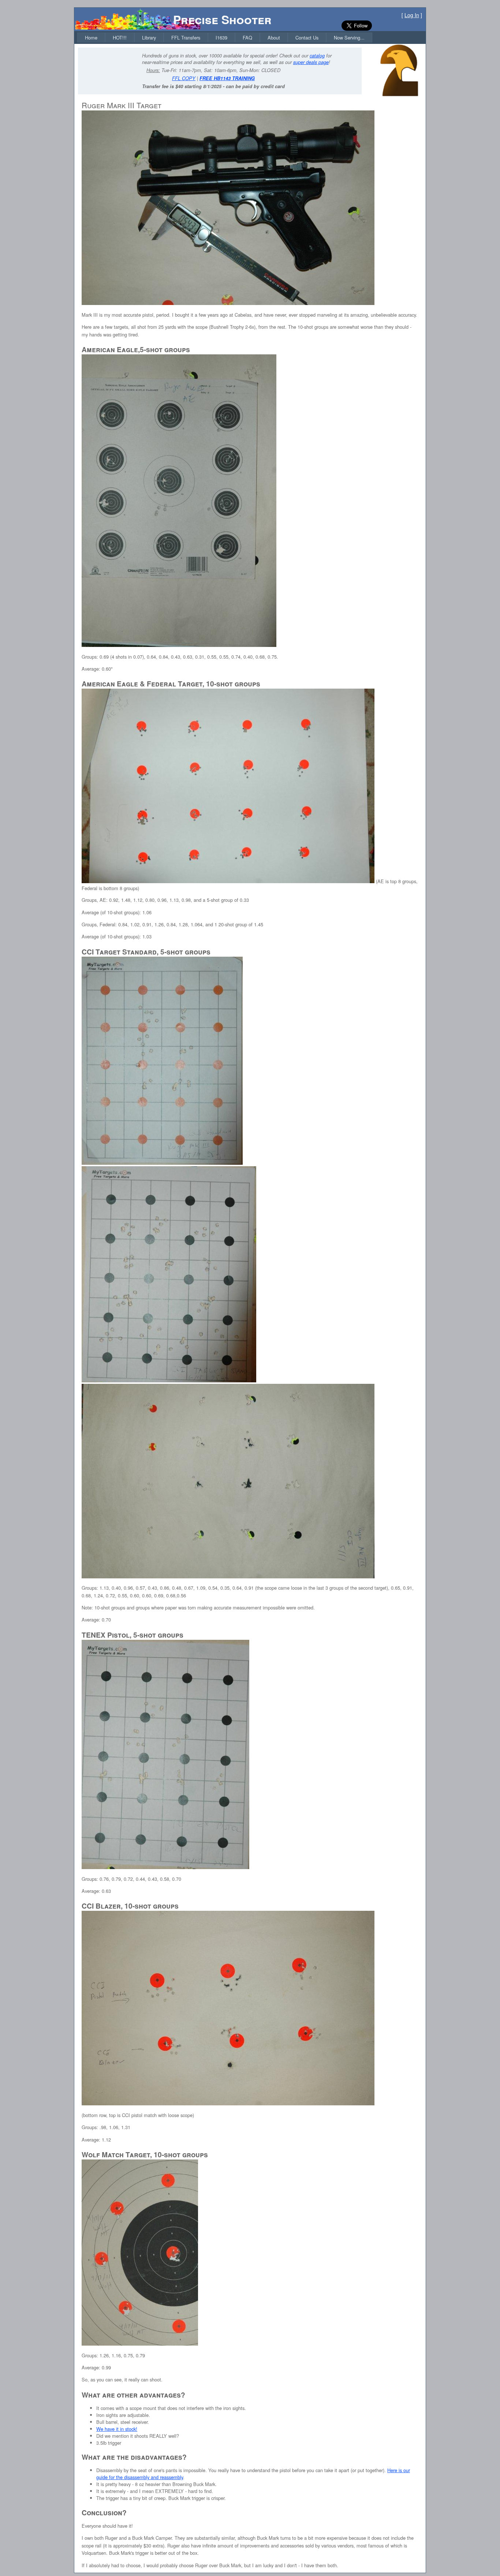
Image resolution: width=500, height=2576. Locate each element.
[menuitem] (91, 37)
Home (91, 37)
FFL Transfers (186, 37)
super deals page (311, 62)
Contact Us (307, 37)
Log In (412, 15)
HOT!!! (120, 37)
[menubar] (225, 37)
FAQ (247, 37)
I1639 (221, 37)
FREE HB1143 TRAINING (227, 78)
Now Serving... (349, 37)
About (274, 37)
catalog (317, 56)
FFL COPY (184, 78)
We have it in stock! (117, 2429)
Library (149, 37)
